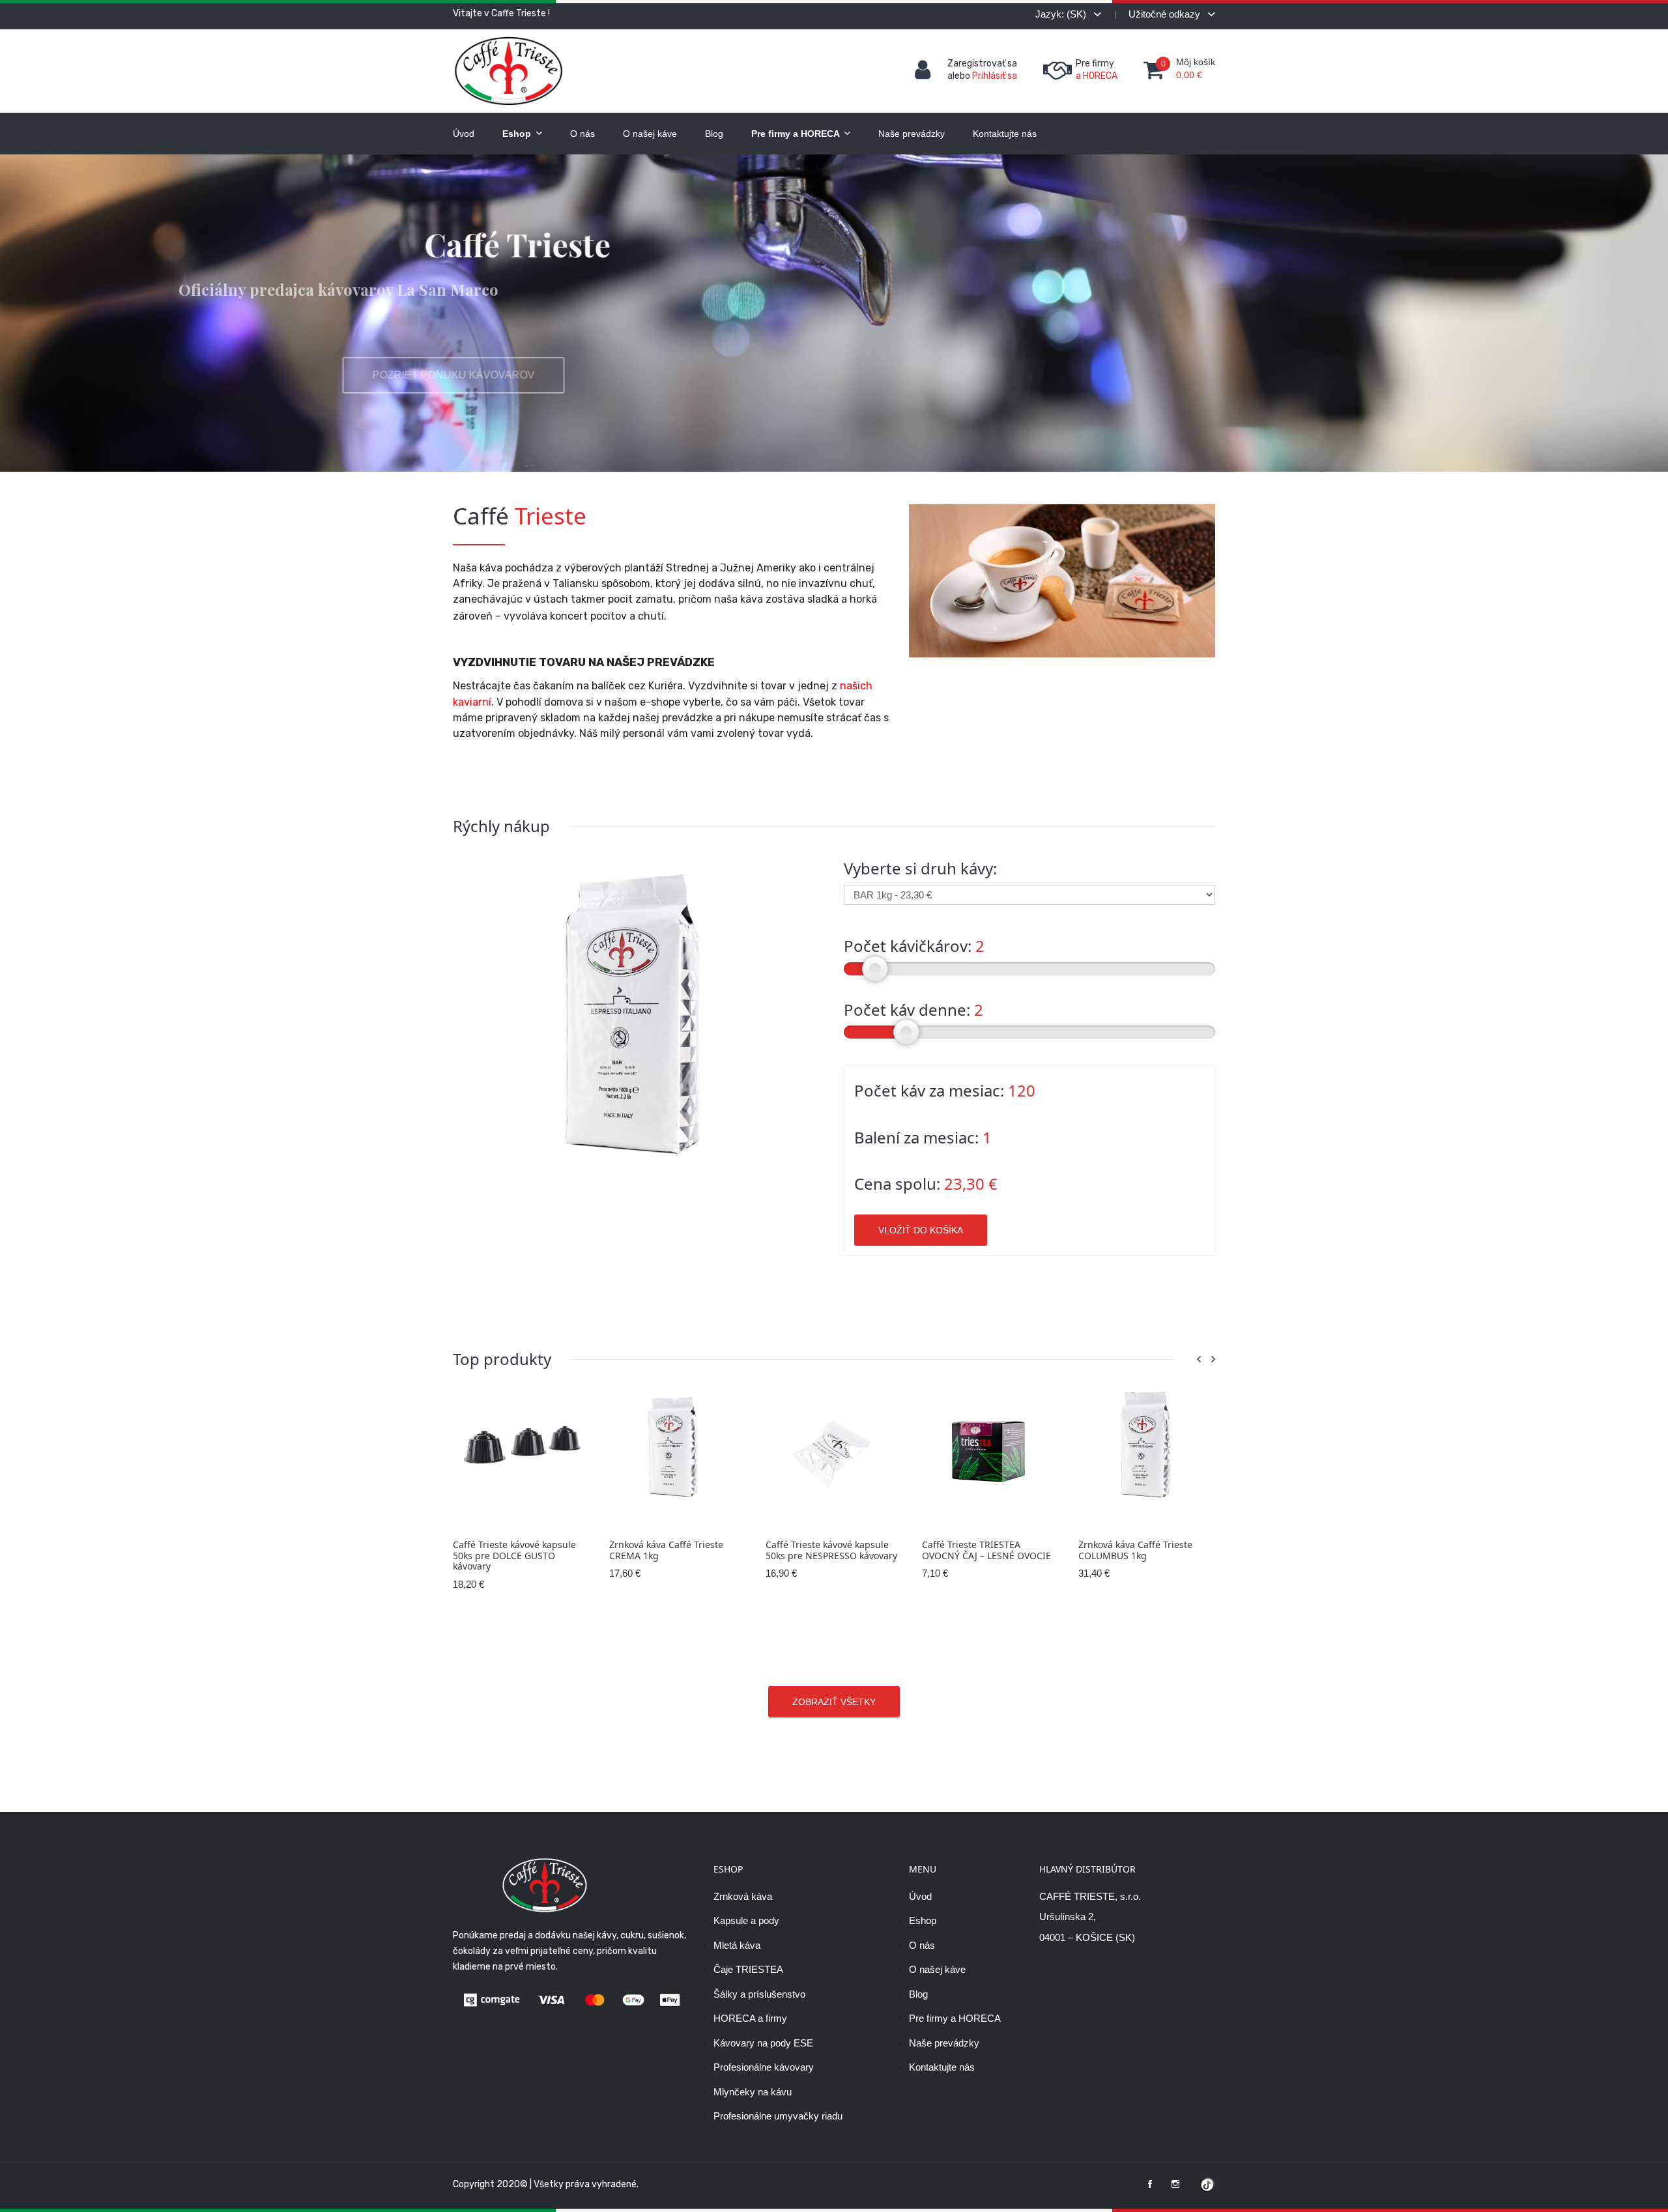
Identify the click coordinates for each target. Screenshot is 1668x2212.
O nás (582, 134)
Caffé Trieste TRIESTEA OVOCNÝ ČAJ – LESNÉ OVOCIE (830, 1550)
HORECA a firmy (750, 2018)
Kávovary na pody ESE (763, 2043)
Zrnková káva (743, 1896)
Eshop (518, 134)
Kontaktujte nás (1005, 134)
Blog (714, 134)
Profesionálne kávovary (764, 2067)
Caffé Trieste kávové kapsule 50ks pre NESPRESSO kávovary (675, 1550)
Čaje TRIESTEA (748, 1969)
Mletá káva (737, 1945)
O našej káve (650, 134)
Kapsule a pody (746, 1920)
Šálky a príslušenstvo (759, 1994)
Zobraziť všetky (834, 1702)
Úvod (464, 134)
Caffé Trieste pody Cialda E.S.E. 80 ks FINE (1146, 1550)
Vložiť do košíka (921, 1230)
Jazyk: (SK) (1062, 14)
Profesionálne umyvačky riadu (778, 2116)
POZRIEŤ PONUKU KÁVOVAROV (564, 375)
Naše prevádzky (912, 134)
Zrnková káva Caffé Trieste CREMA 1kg (510, 1550)
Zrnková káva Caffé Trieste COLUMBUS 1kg (979, 1550)
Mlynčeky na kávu (753, 2092)
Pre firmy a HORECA (797, 134)
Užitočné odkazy (1166, 14)
